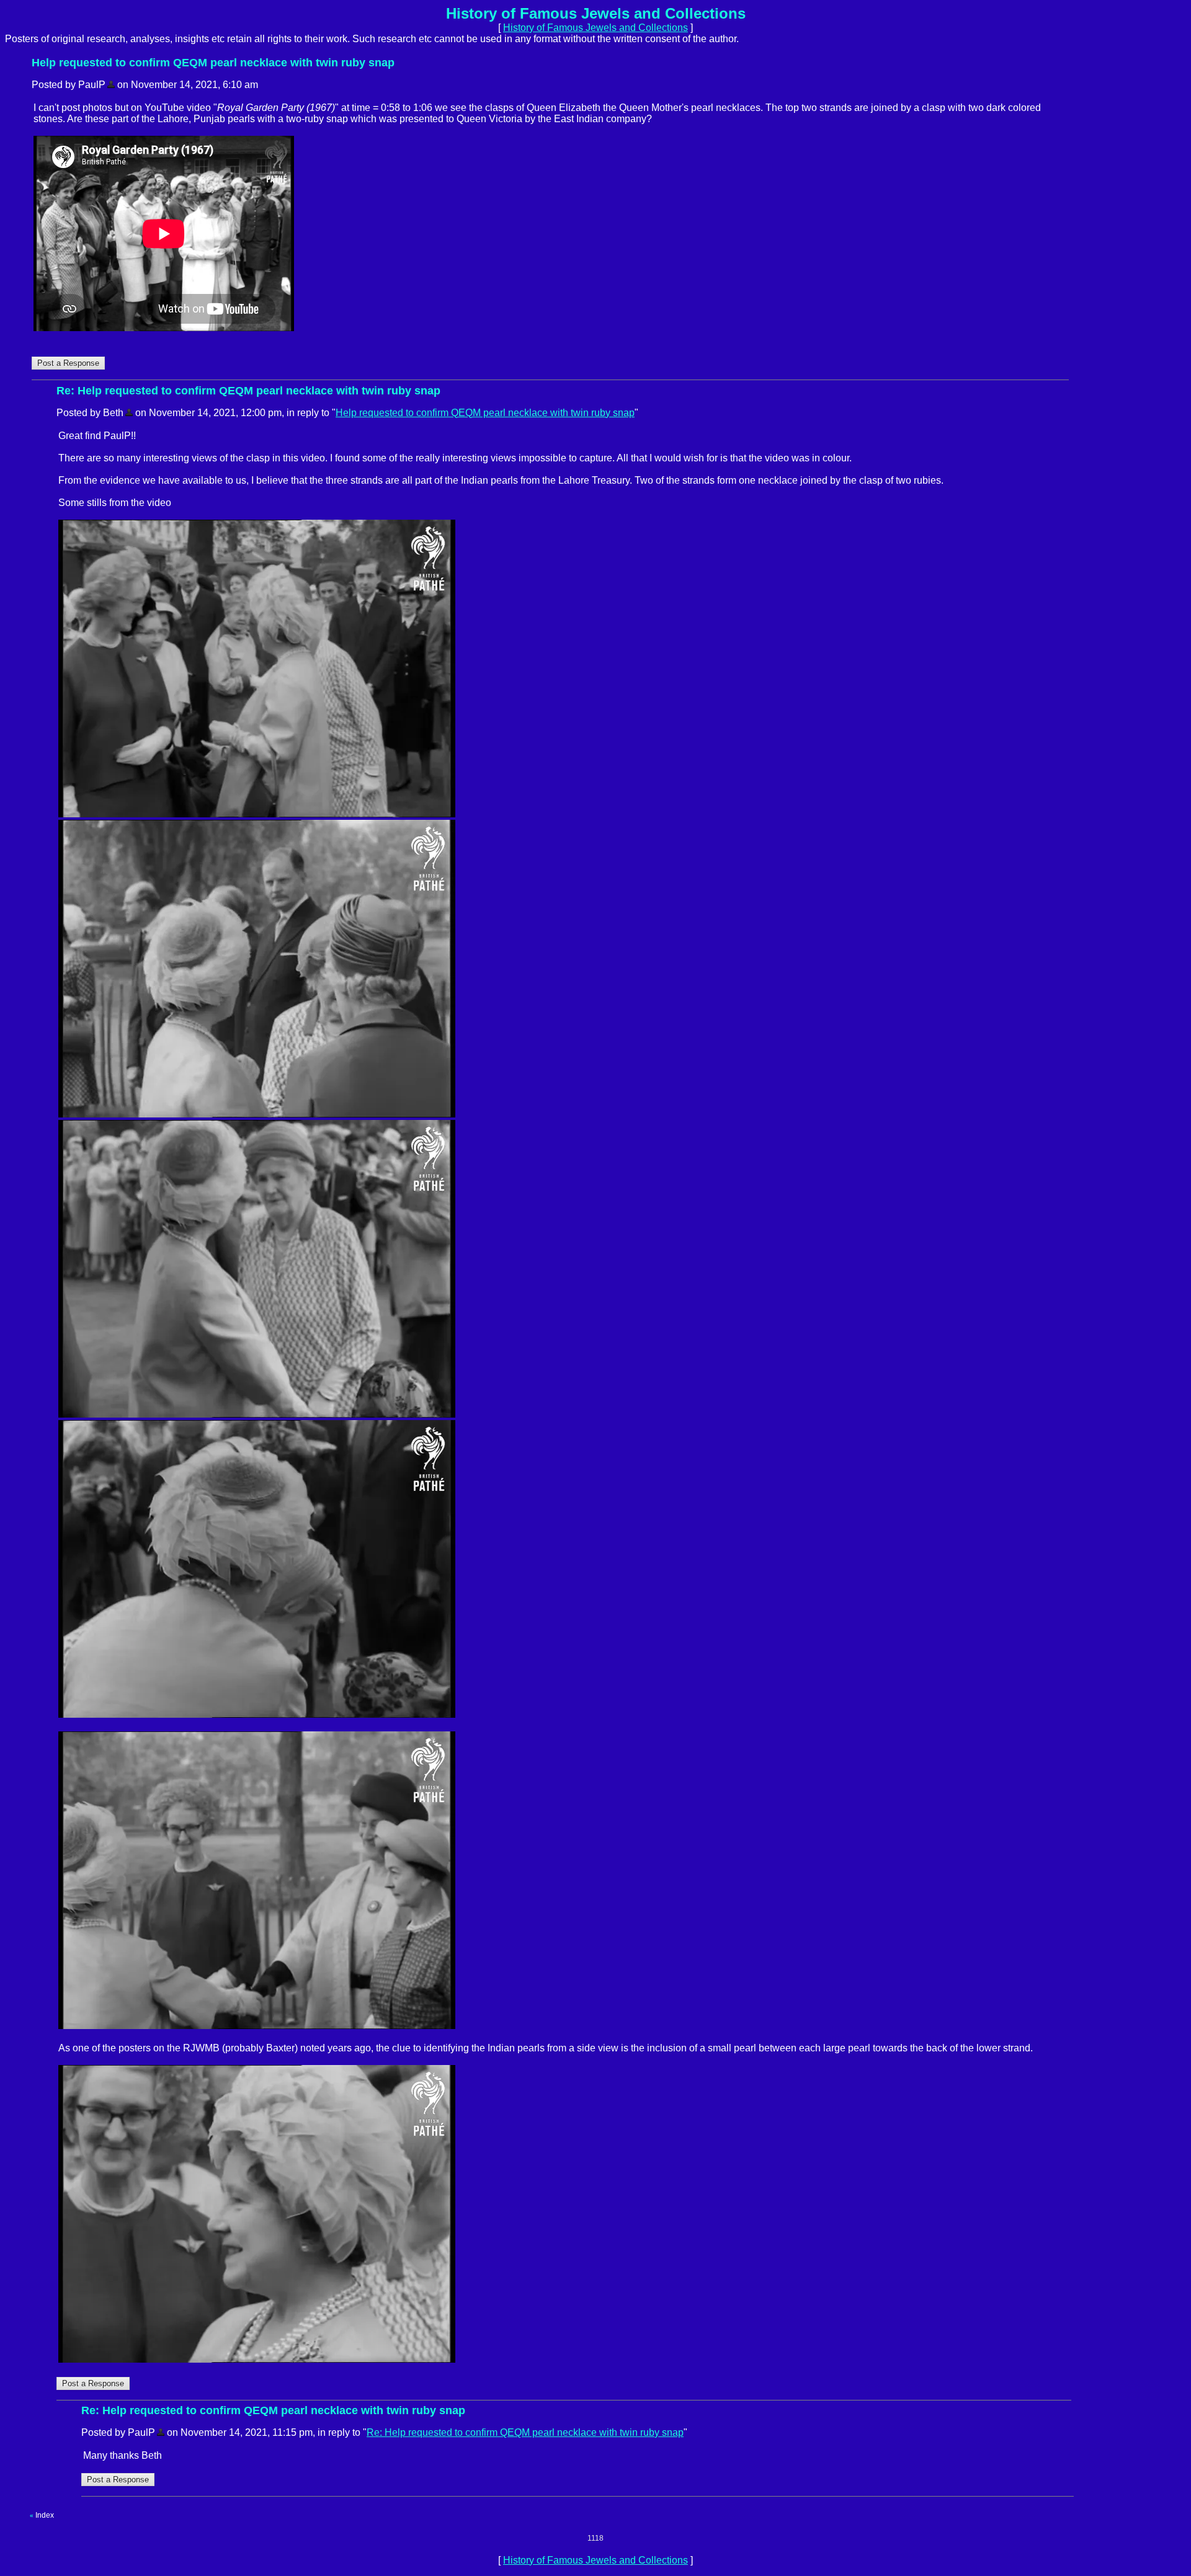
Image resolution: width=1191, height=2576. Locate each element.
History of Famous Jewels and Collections (595, 28)
